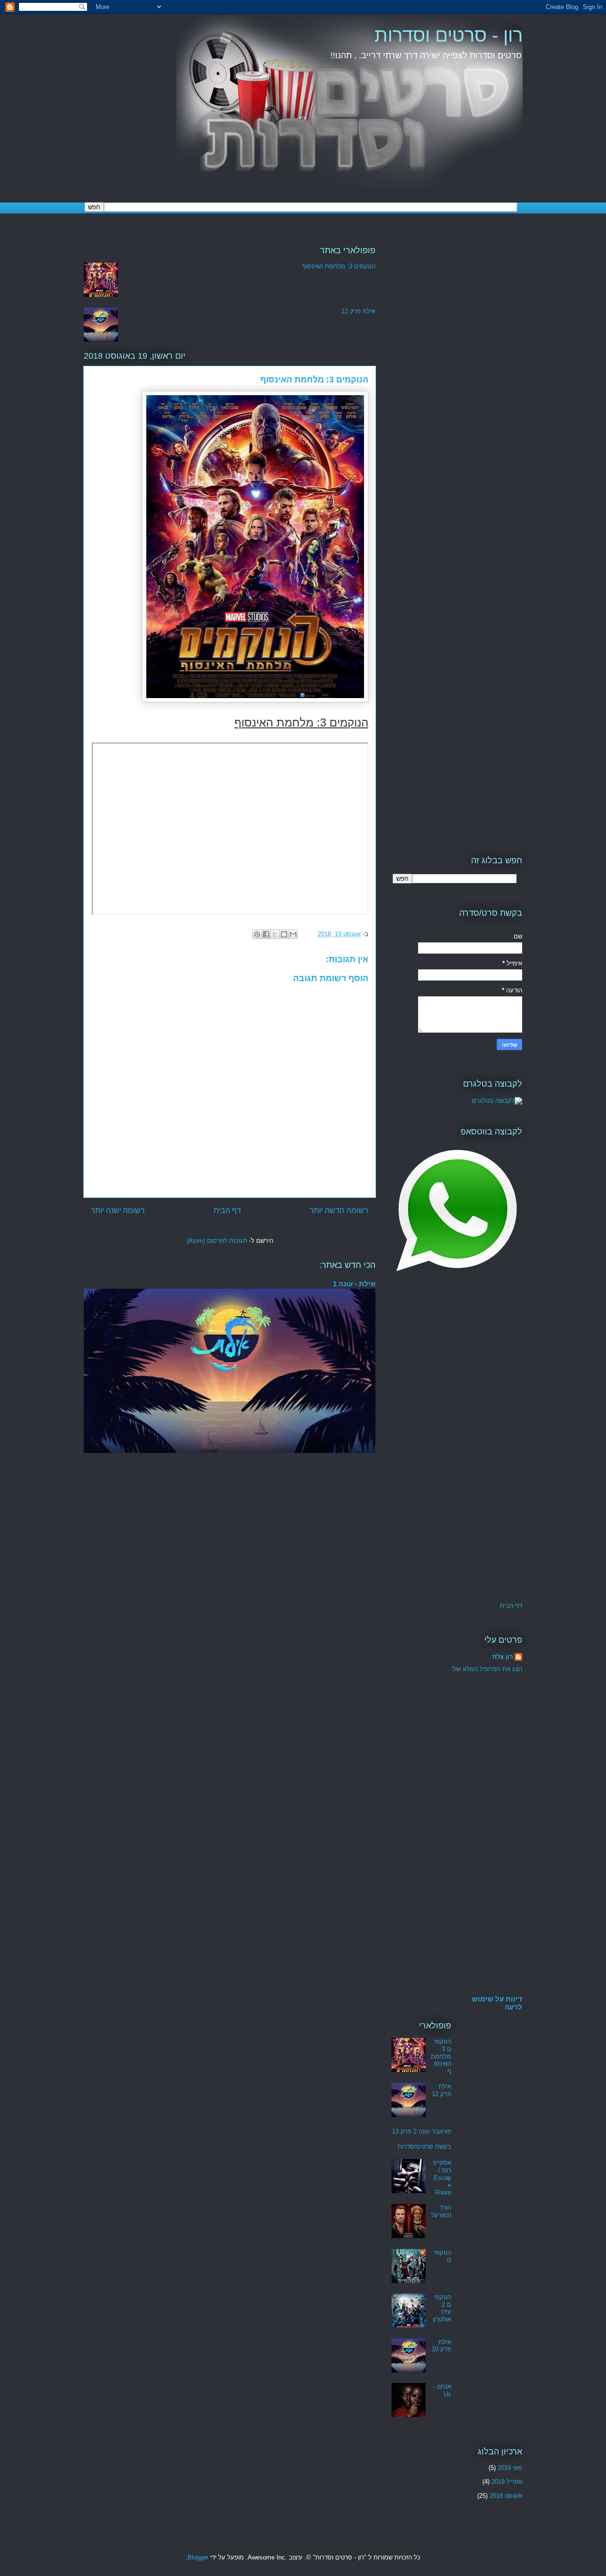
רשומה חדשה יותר (339, 1210)
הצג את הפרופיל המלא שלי (487, 1669)
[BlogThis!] (284, 934)
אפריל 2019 (507, 2482)
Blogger (198, 2557)
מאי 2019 (510, 2468)
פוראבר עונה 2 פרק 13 (422, 2131)
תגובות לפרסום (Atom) (217, 1241)
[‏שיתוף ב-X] (275, 934)
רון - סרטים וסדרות (449, 35)
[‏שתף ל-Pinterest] (257, 934)
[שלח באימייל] (293, 934)
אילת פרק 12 (358, 311)
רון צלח (503, 1657)
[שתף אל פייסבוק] (266, 934)
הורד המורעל (441, 2211)
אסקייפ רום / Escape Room (442, 2177)
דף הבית (227, 1210)
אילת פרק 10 (441, 2346)
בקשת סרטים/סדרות (424, 2147)
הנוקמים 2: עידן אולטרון (442, 2308)
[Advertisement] (457, 365)
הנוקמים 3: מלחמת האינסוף (339, 266)
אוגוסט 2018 (506, 2496)
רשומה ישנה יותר (118, 1210)
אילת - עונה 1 (354, 1284)
